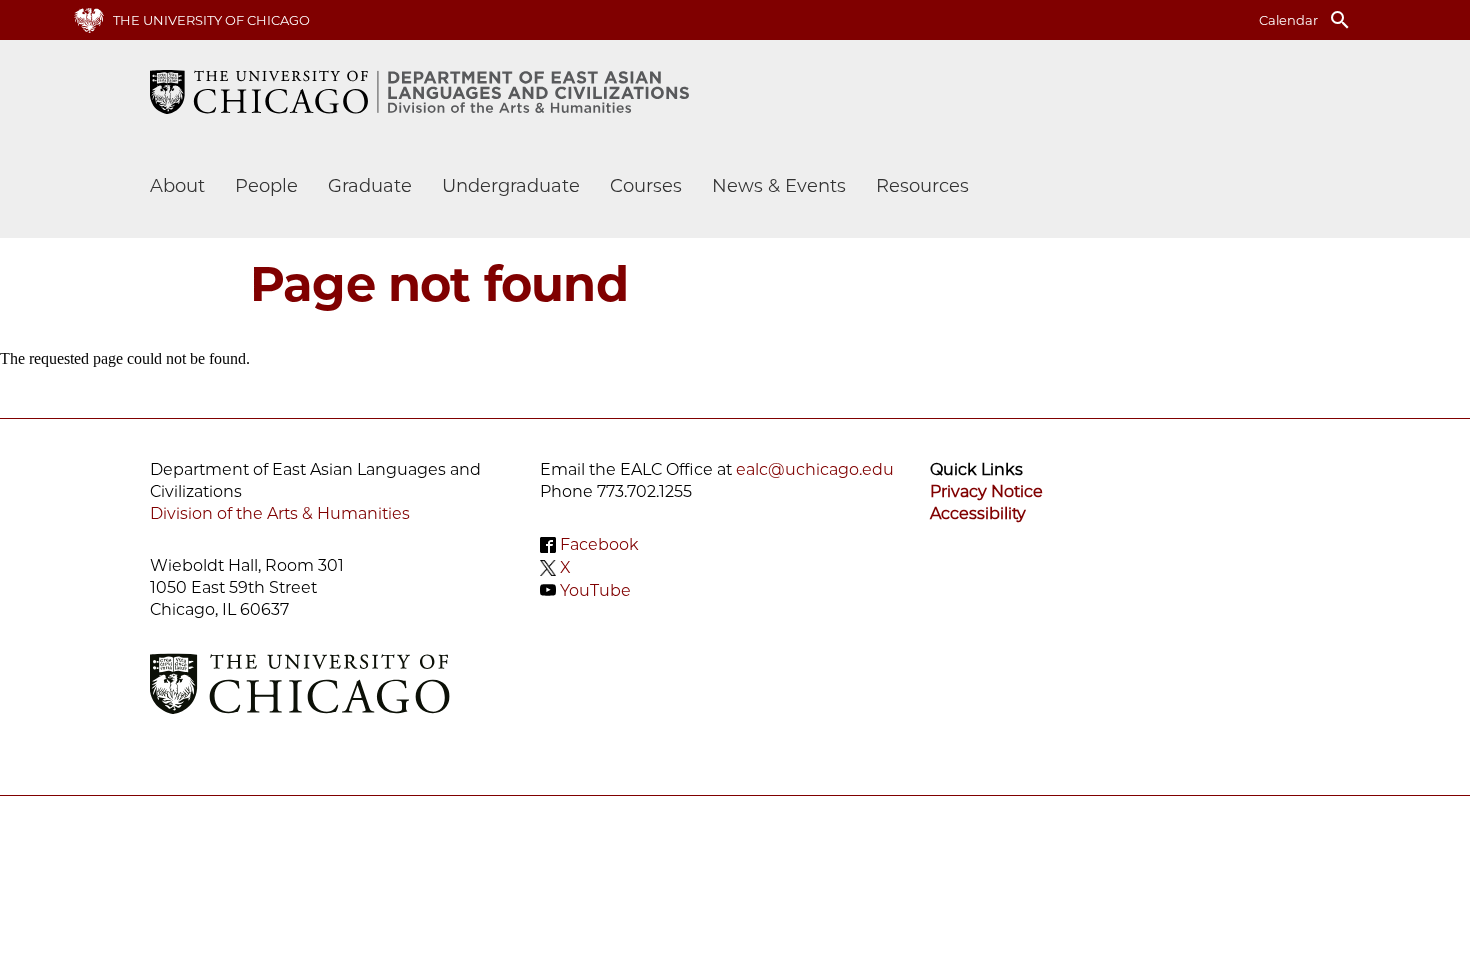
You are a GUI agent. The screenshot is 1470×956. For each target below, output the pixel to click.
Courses (646, 186)
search (1340, 20)
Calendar (1288, 20)
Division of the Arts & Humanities (280, 513)
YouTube (595, 589)
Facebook (599, 544)
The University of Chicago (211, 20)
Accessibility (978, 513)
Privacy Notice (986, 491)
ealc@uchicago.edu (815, 469)
